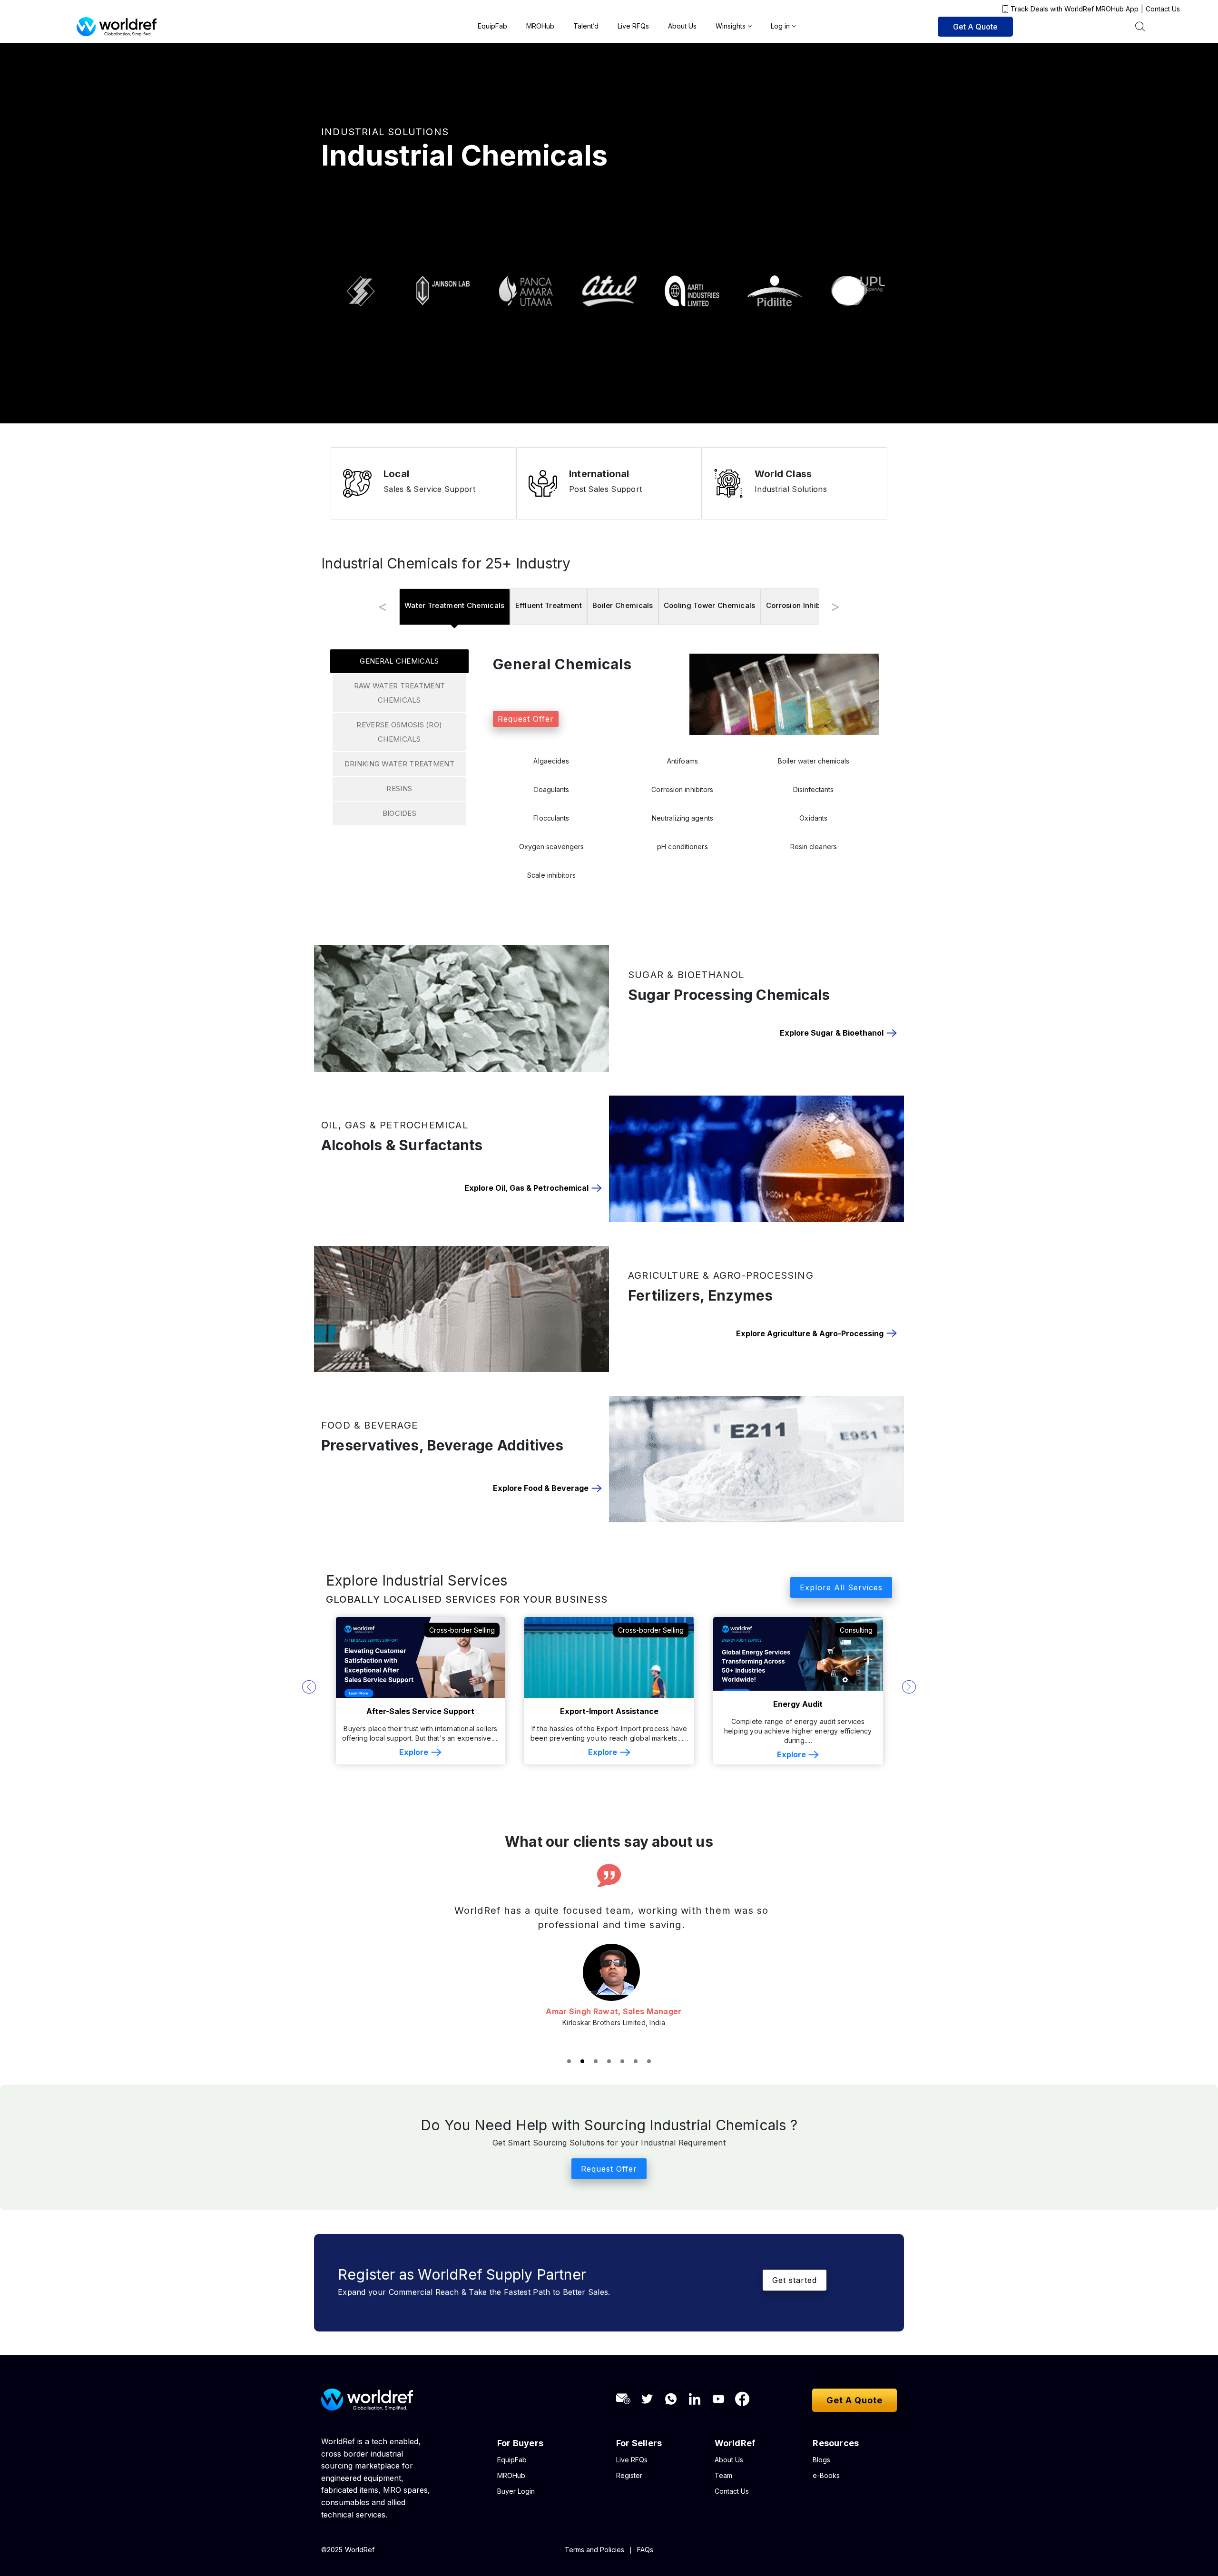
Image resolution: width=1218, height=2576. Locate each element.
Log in (780, 26)
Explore (414, 1752)
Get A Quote (975, 27)
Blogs (821, 2474)
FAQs (645, 2564)
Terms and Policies (594, 2564)
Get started (795, 2294)
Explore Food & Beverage (541, 1488)
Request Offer (526, 719)
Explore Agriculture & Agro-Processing (810, 1334)
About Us (682, 26)
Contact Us (1163, 9)
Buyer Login (516, 2505)
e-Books (826, 2490)
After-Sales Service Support (420, 1711)
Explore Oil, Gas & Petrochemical (526, 1188)
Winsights (731, 26)
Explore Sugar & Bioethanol (832, 1033)
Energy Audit (798, 1704)
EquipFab (492, 26)
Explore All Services (841, 1587)
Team (723, 2490)
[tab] (455, 607)
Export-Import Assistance (609, 1711)
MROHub (540, 26)
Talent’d (586, 26)
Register (629, 2490)
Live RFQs (633, 26)
